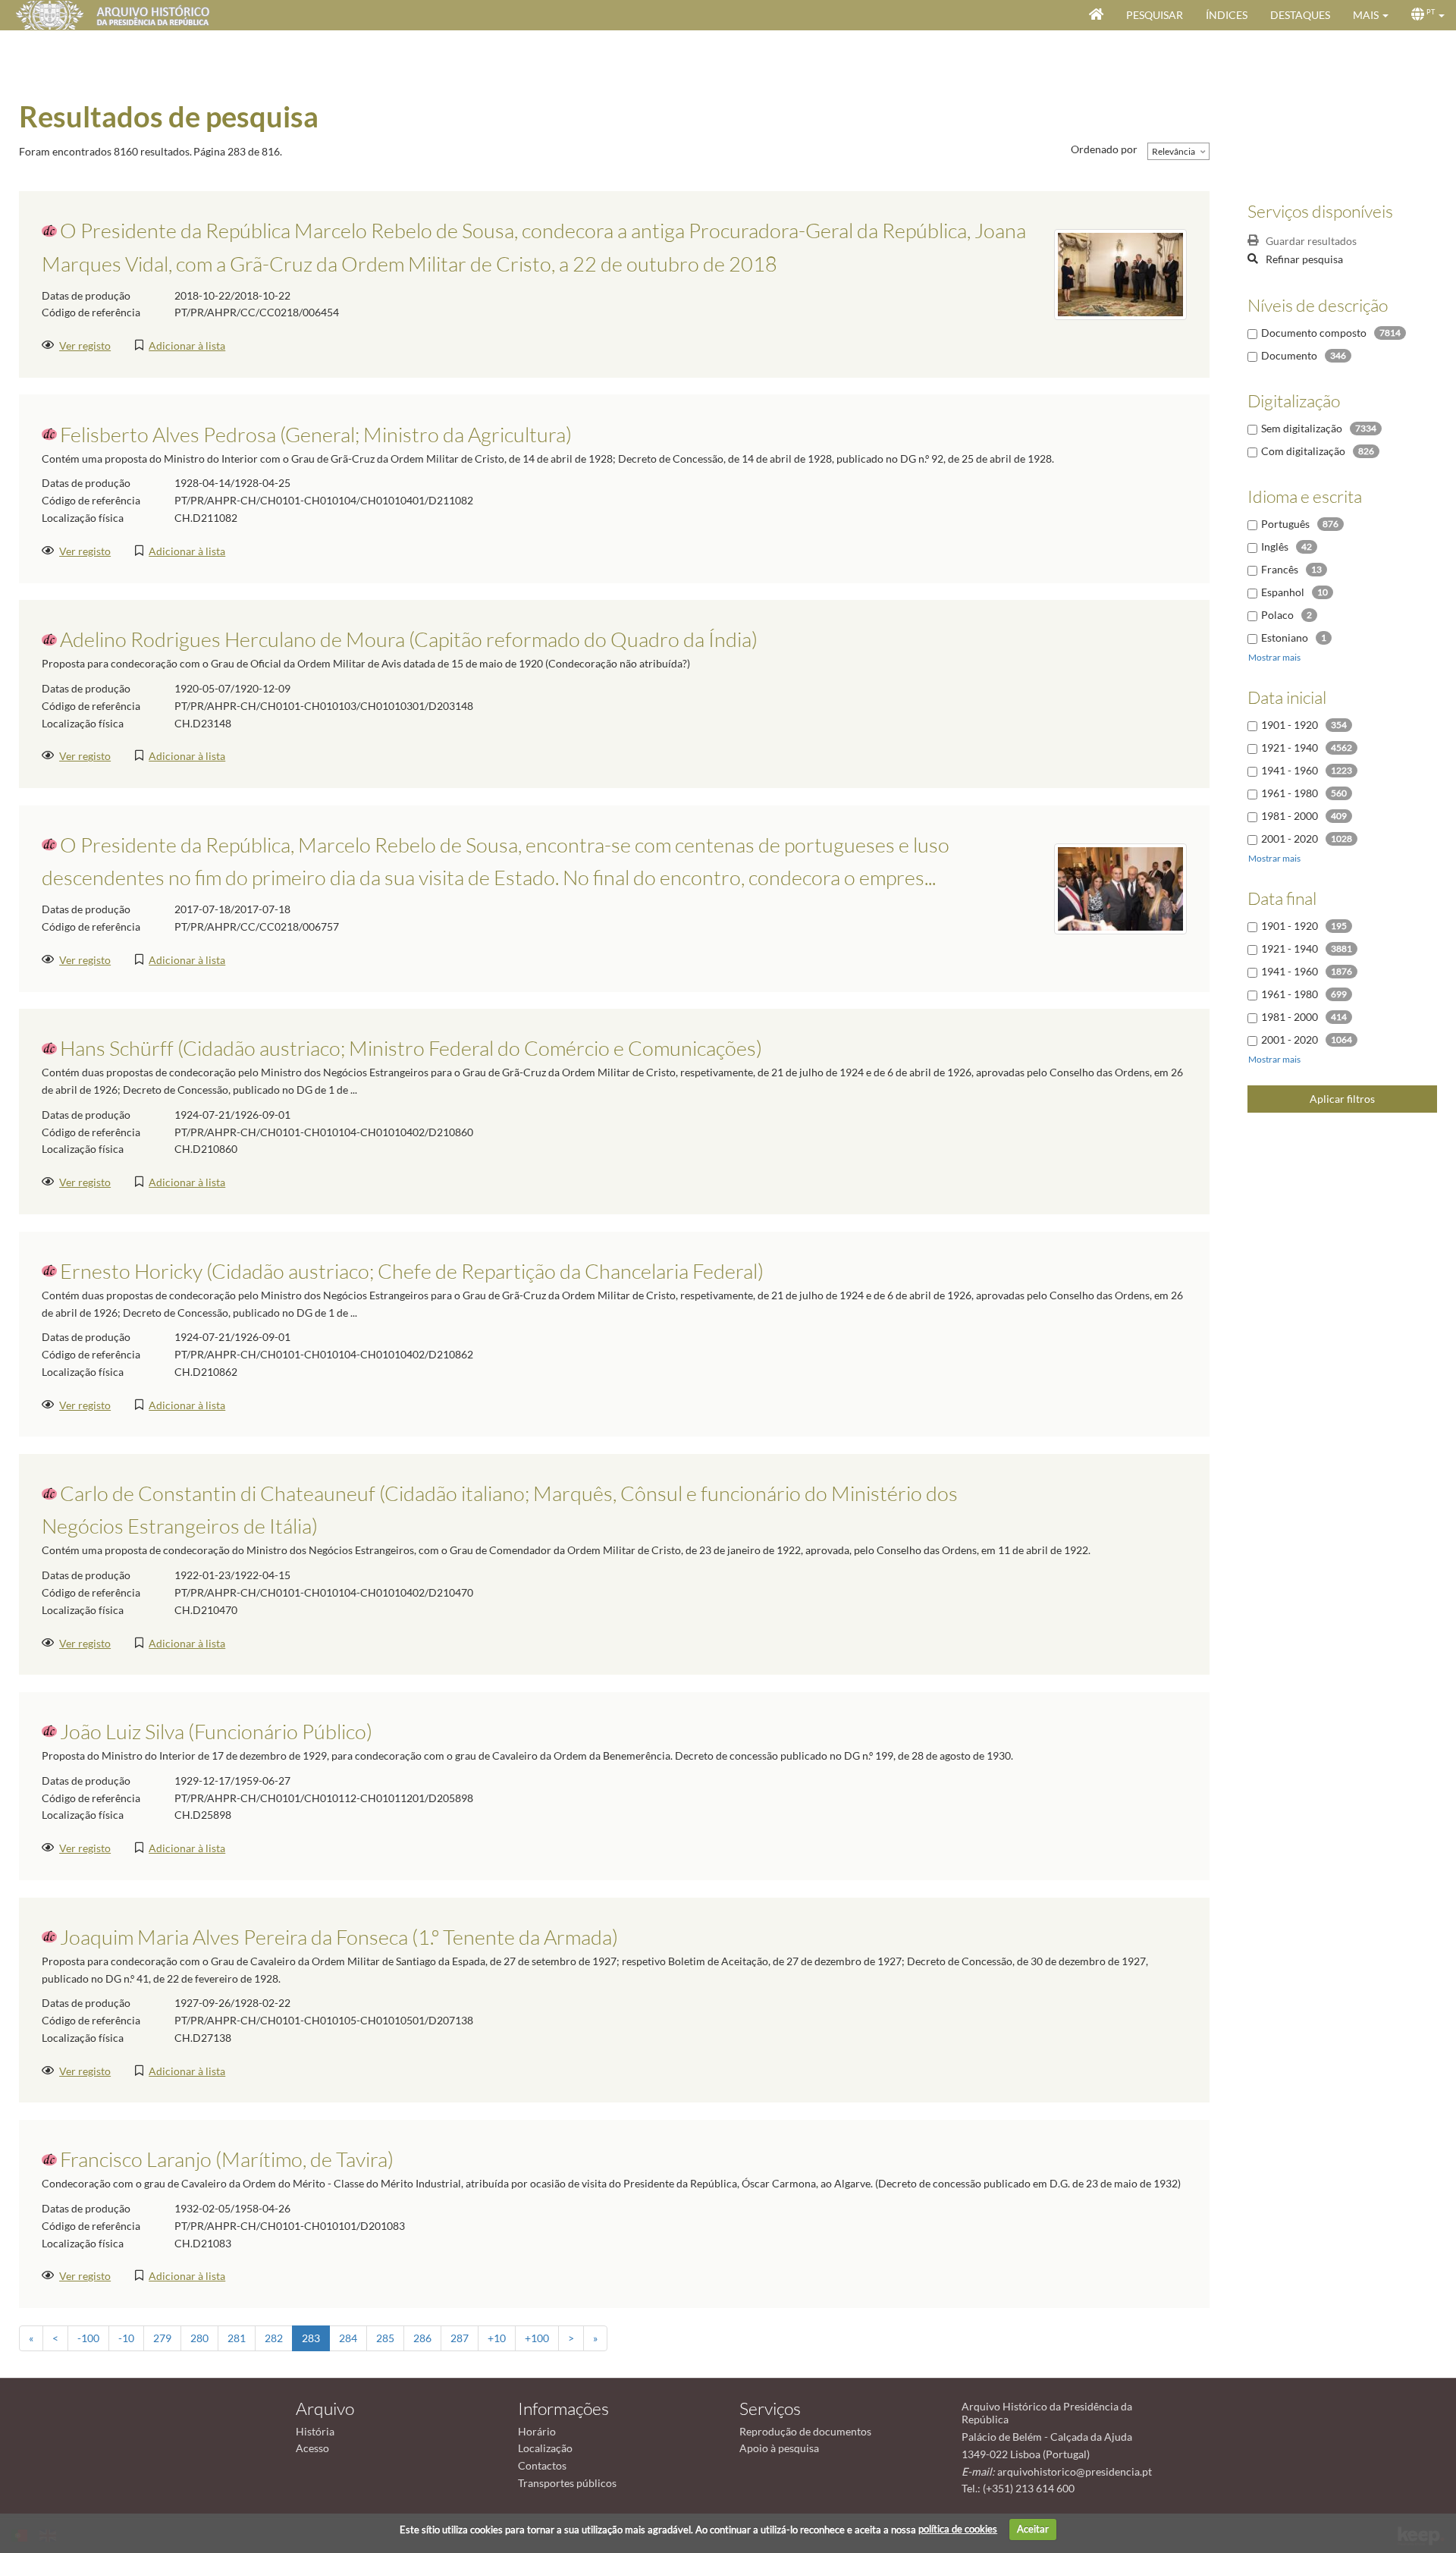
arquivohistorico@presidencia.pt (1075, 2471)
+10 (497, 2338)
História (315, 2431)
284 (348, 2338)
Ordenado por (1104, 149)
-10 (126, 2338)
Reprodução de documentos (805, 2431)
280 (199, 2338)
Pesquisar (1155, 15)
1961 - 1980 (1290, 793)
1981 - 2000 (1290, 816)
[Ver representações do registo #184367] (1120, 273)
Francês (1280, 569)
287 (460, 2338)
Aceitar (1033, 2529)
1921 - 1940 (1290, 747)
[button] (1371, 15)
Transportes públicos (567, 2483)
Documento (1289, 355)
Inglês (1275, 546)
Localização (545, 2448)
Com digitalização (1303, 451)
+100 (537, 2338)
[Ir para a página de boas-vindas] (1096, 15)
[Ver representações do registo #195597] (1120, 887)
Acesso (312, 2448)
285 (385, 2338)
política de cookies (958, 2529)
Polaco (1277, 615)
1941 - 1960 (1290, 770)
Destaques (1300, 15)
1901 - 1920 (1290, 725)
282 (274, 2338)
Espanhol (1283, 592)
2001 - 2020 (1290, 838)
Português (1285, 524)
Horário (537, 2431)
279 (162, 2338)
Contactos (542, 2465)
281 (237, 2338)
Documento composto (1314, 333)
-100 (88, 2338)
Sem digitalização (1302, 428)
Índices (1227, 15)
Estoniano (1285, 637)
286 (422, 2338)
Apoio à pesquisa (779, 2448)
